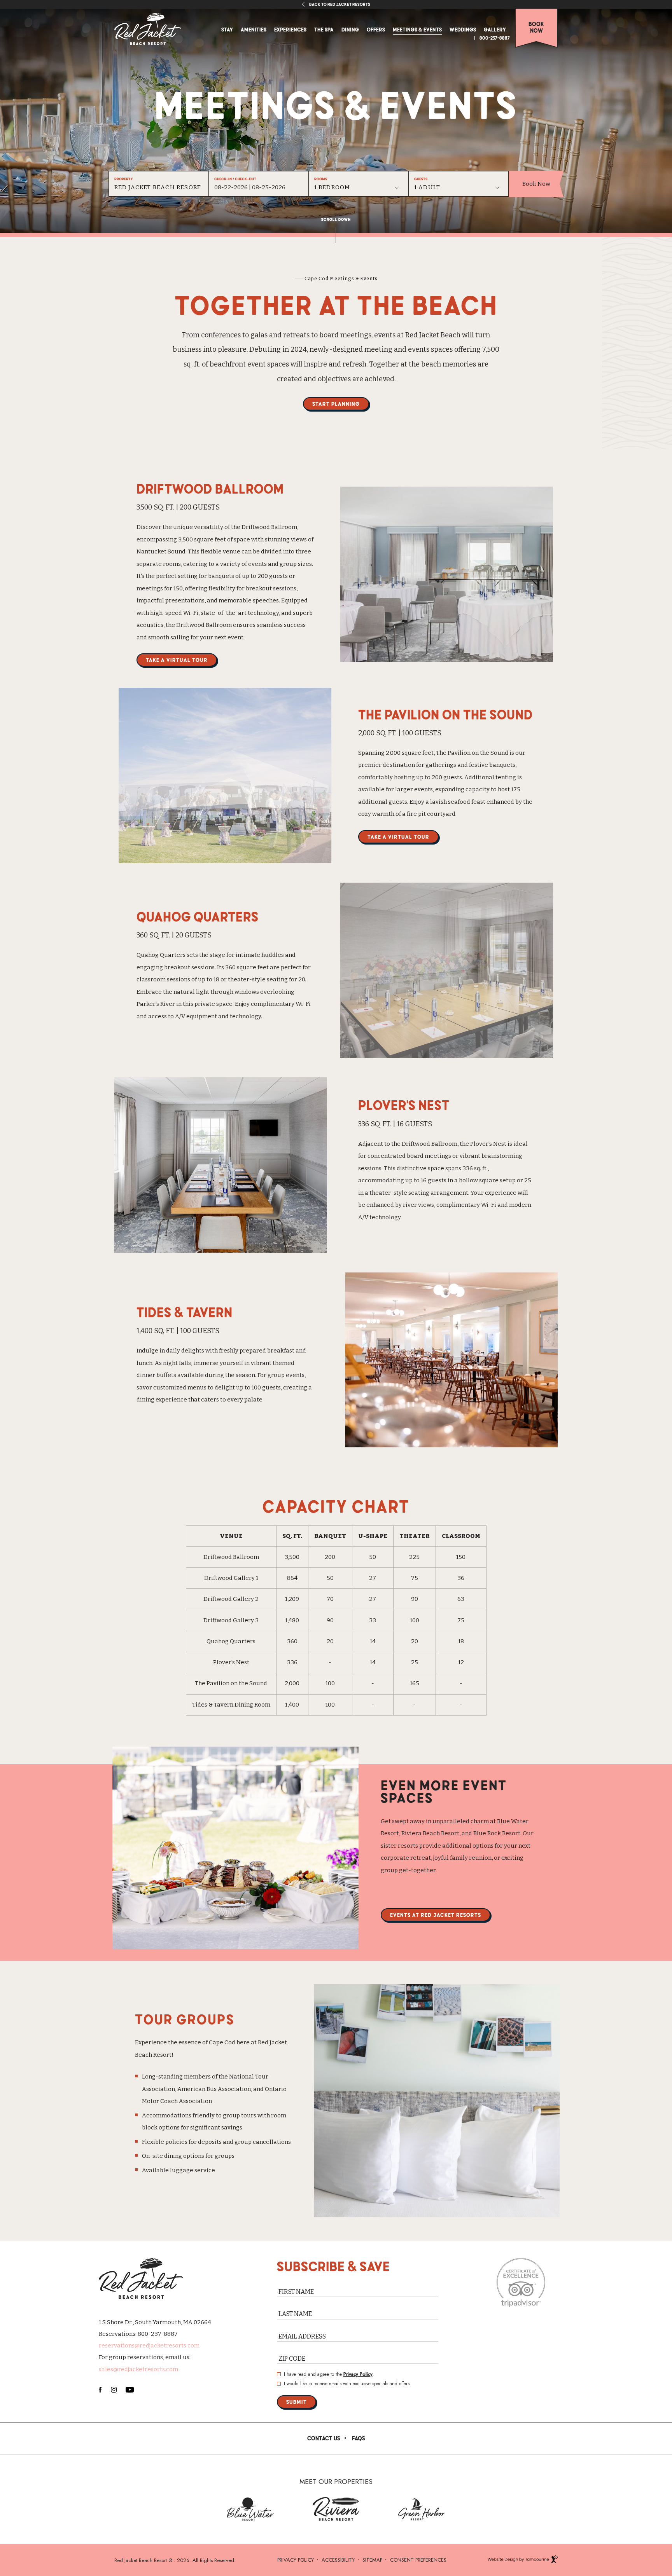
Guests (421, 179)
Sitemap (372, 2560)
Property (124, 179)
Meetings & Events (417, 29)
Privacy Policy (358, 2374)
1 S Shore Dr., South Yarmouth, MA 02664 (155, 2322)
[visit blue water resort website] (250, 2509)
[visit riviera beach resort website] (336, 2509)
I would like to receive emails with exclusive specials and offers (347, 2384)
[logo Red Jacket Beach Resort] (148, 29)
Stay (227, 29)
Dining (350, 29)
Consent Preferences (418, 2560)
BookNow (536, 27)
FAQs (359, 2438)
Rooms (321, 179)
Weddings (463, 29)
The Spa (324, 29)
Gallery (495, 29)
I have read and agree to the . (329, 2374)
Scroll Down (336, 219)
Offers (376, 29)
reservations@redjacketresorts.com (149, 2346)
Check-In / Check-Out (235, 179)
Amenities (254, 29)
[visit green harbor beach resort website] (422, 2509)
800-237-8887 (495, 38)
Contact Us (324, 2438)
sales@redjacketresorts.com (138, 2369)
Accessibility (338, 2560)
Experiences (290, 29)
